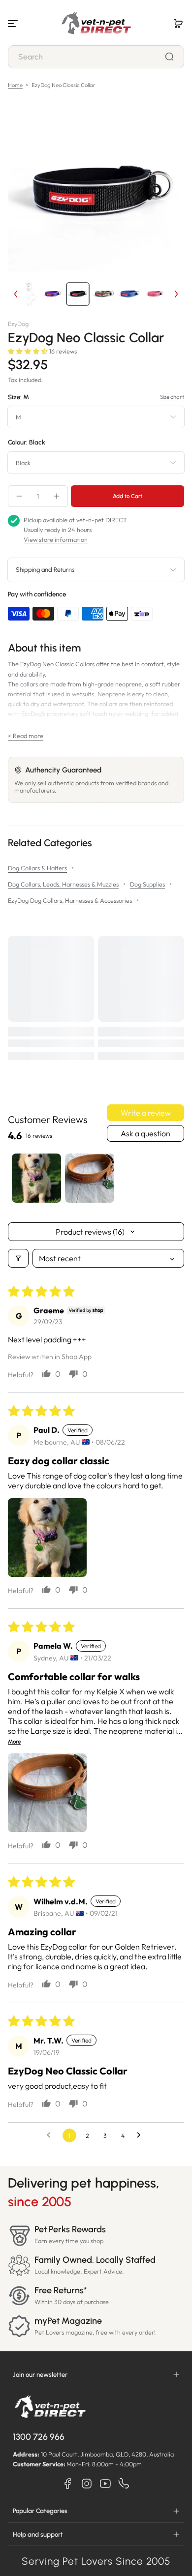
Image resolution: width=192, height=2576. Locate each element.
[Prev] (16, 294)
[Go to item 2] (90, 1178)
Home (15, 85)
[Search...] (169, 57)
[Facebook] (68, 2484)
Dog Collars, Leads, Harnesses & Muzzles (63, 884)
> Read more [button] (26, 736)
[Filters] (18, 1258)
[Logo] (96, 24)
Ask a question (145, 1133)
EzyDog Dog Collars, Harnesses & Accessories (70, 900)
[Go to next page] (141, 2135)
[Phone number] (124, 2484)
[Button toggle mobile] (14, 24)
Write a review (146, 1113)
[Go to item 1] (36, 1178)
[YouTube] (105, 2484)
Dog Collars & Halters (37, 868)
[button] (178, 24)
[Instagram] (87, 2484)
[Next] (176, 294)
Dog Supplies (147, 884)
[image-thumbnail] (27, 294)
